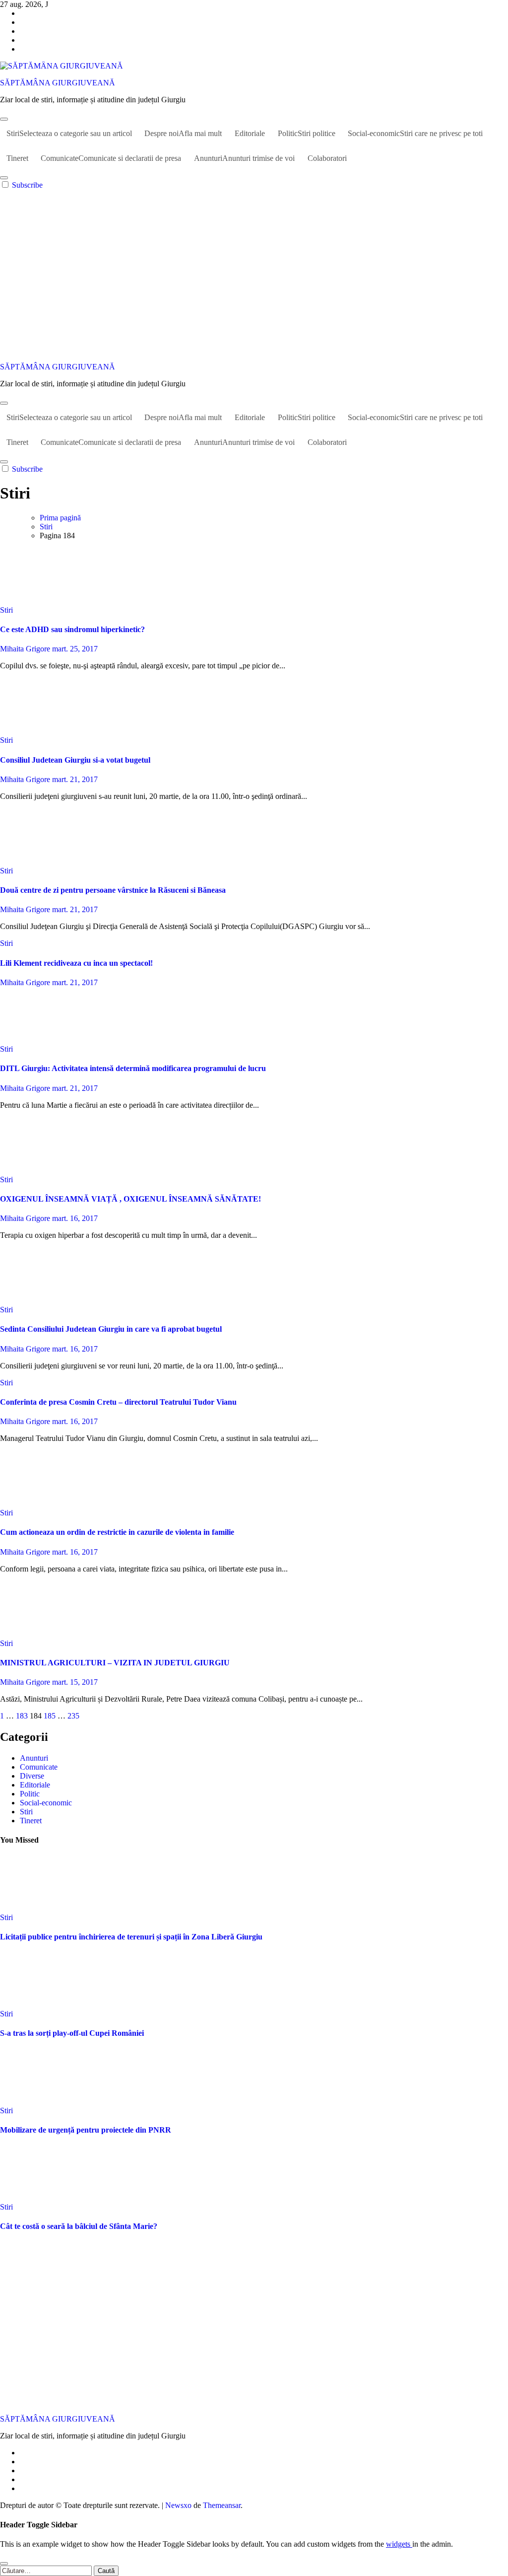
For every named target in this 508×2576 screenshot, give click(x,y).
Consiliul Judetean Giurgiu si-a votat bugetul (75, 760)
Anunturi (244, 158)
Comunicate (111, 158)
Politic (307, 133)
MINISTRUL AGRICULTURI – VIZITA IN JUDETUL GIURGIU (115, 1663)
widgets (399, 2544)
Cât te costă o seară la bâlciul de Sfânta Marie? (79, 2226)
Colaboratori (327, 158)
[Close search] (4, 2564)
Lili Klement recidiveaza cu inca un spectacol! (76, 963)
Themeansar (222, 2505)
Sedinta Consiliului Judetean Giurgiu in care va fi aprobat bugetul (111, 1329)
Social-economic (415, 133)
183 (22, 1716)
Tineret (17, 158)
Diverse (32, 1776)
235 (73, 1716)
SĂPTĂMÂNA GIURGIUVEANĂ (58, 83)
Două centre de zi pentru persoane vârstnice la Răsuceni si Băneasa (113, 890)
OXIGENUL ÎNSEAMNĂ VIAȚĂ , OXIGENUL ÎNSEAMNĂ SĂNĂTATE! (130, 1199)
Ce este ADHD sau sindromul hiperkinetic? (72, 629)
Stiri (69, 133)
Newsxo (178, 2505)
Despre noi (183, 133)
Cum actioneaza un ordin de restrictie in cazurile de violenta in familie (117, 1532)
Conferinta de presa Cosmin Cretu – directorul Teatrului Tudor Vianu (118, 1402)
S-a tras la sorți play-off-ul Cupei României (72, 2033)
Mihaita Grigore (26, 649)
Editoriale (250, 133)
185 (50, 1716)
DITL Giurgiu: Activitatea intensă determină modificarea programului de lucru (133, 1068)
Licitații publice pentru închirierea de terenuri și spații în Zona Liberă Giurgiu (131, 1937)
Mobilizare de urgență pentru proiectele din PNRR (86, 2130)
